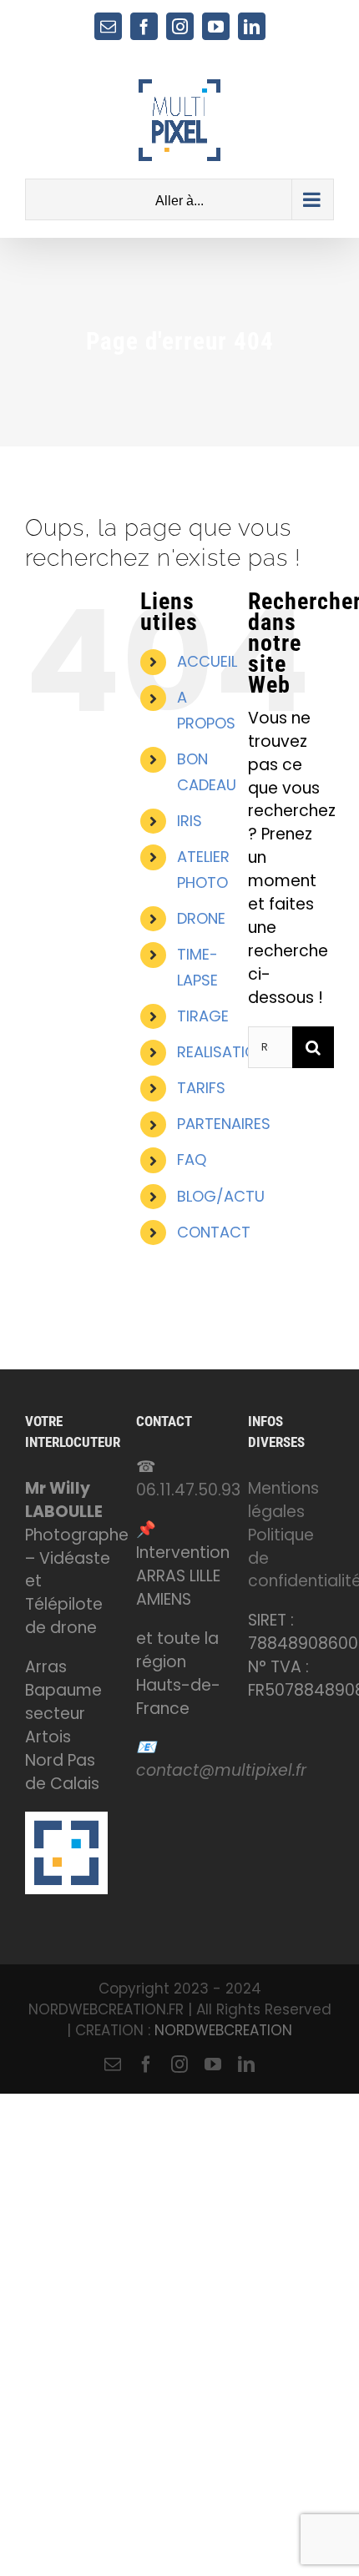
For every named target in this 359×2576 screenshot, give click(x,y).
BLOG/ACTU (221, 1196)
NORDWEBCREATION (223, 2030)
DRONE (201, 918)
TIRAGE (203, 1016)
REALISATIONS (226, 1052)
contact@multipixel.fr (221, 1770)
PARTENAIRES (224, 1124)
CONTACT (214, 1232)
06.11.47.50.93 (188, 1490)
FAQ (192, 1159)
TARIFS (201, 1088)
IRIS (190, 821)
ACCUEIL (207, 661)
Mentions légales (283, 1500)
